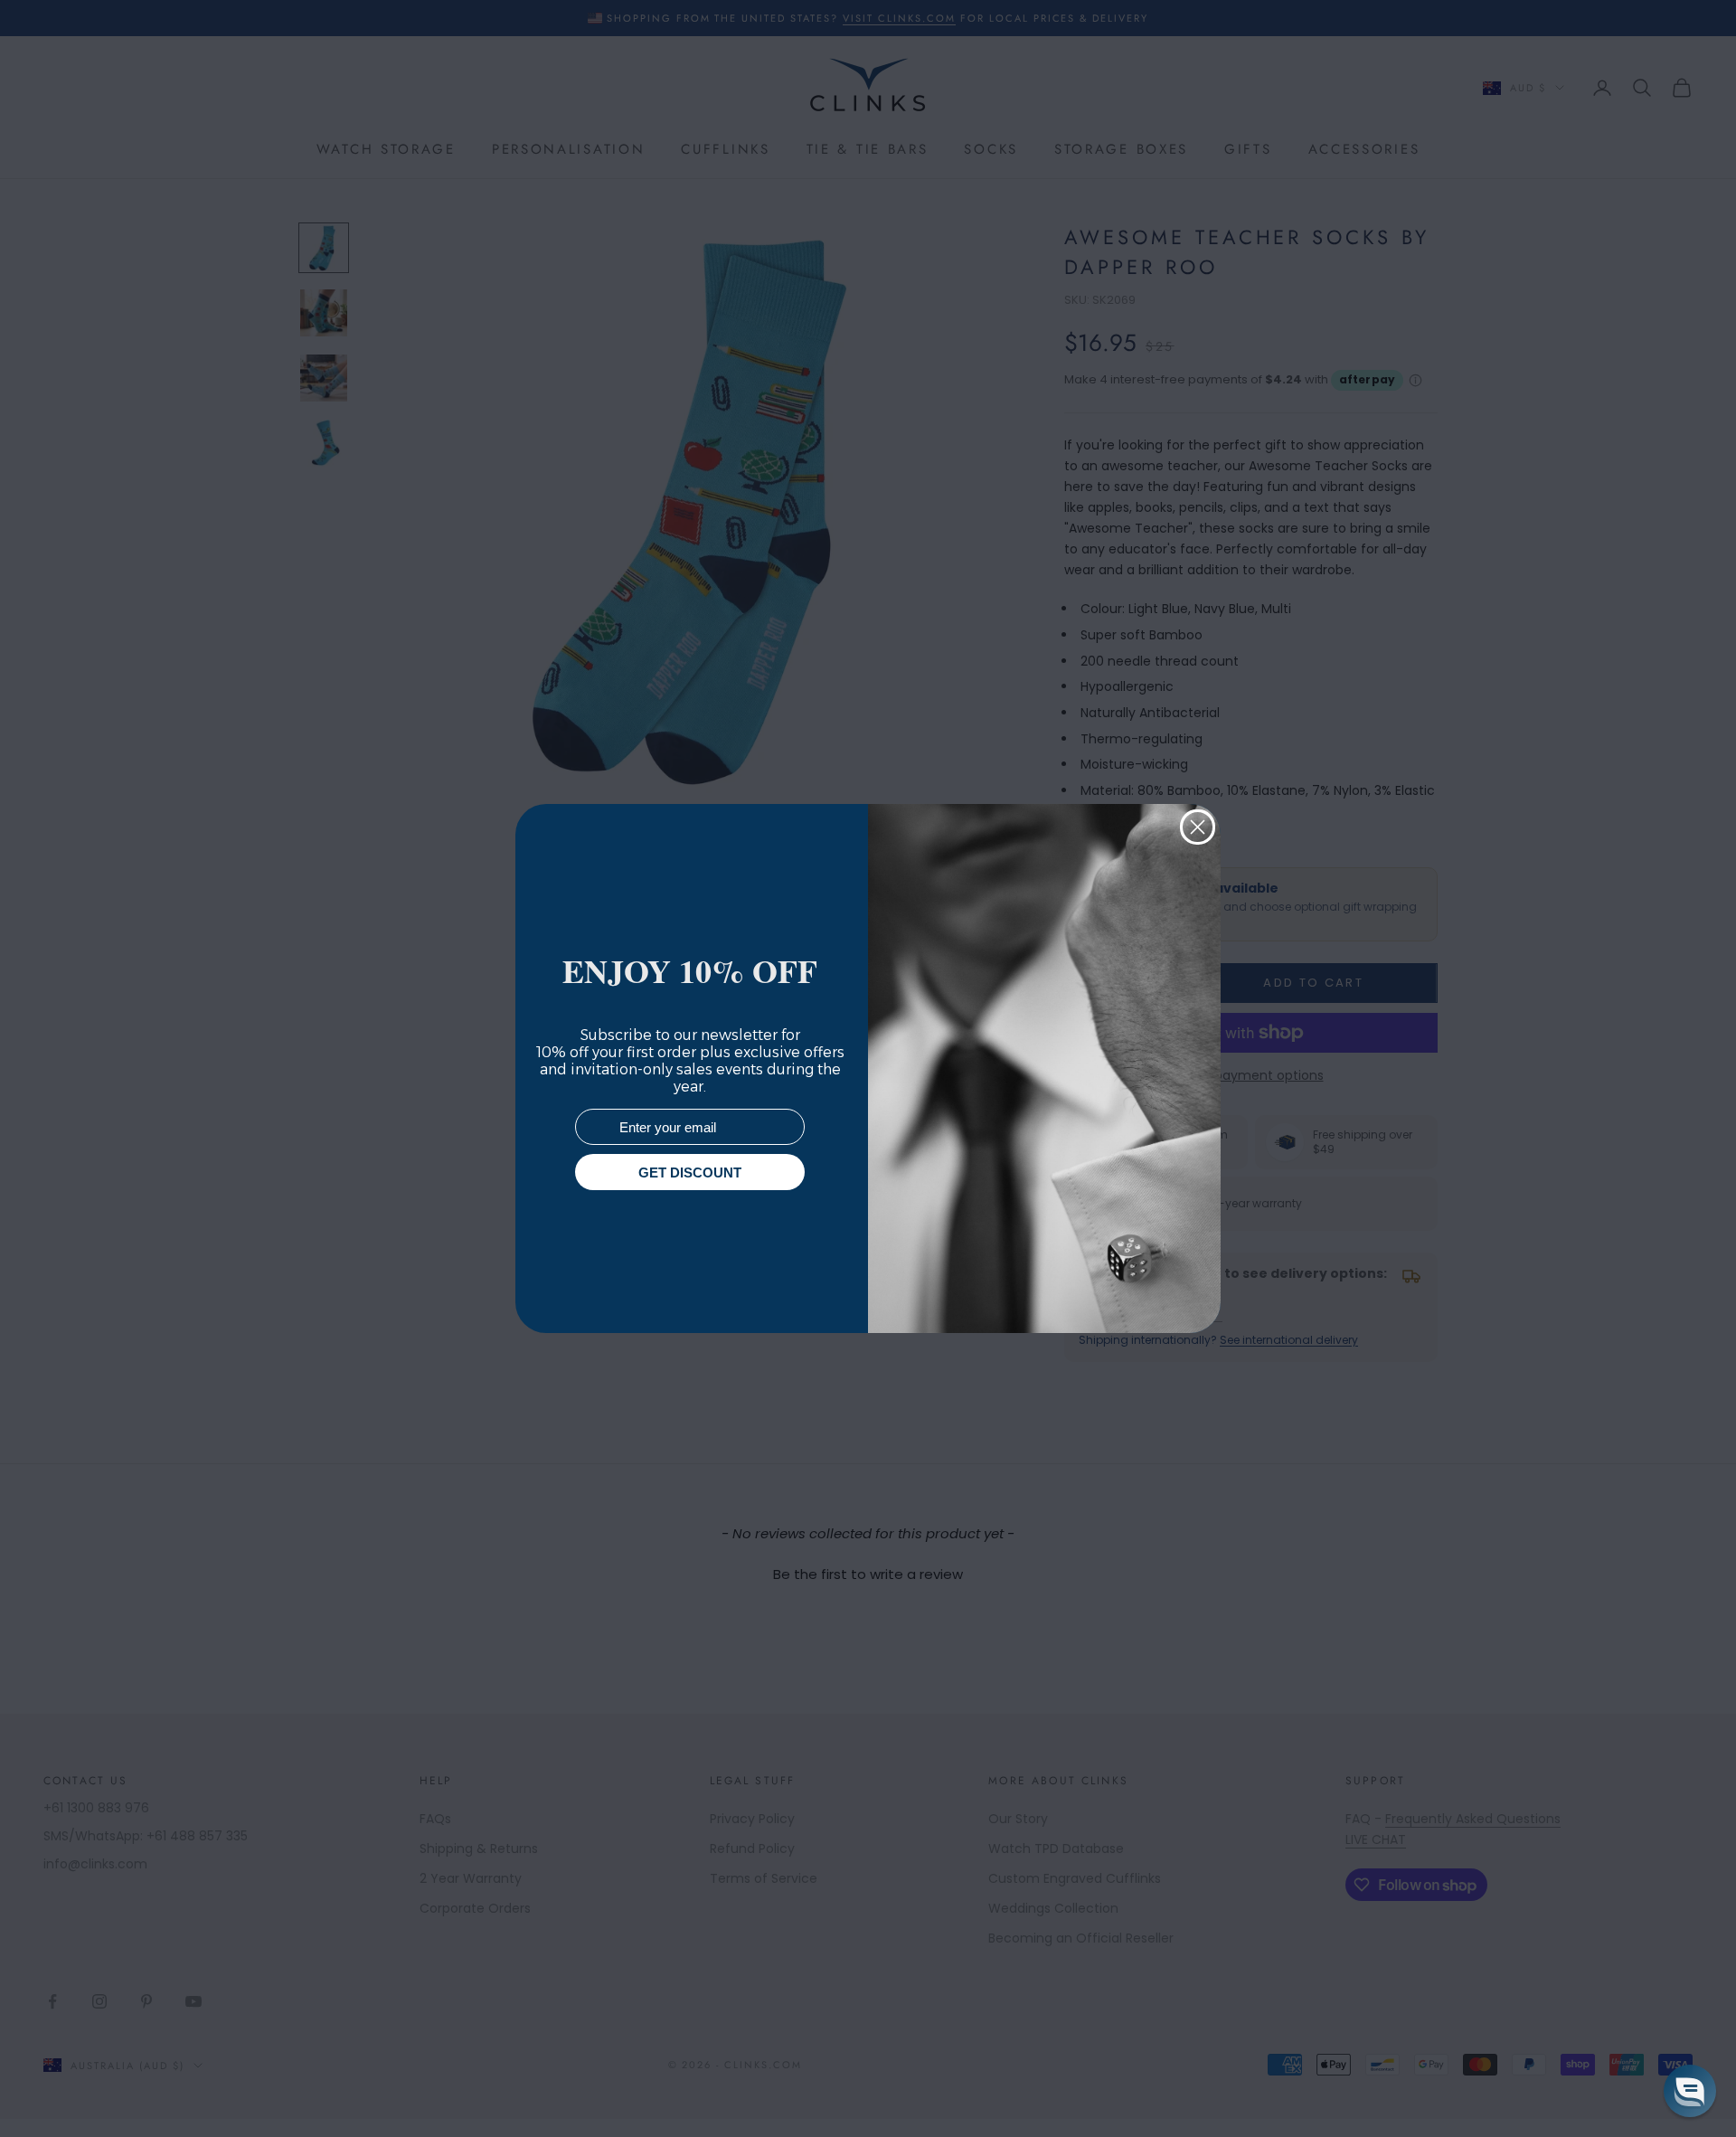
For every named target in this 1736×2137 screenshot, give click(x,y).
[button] (1690, 2091)
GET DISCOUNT (690, 1173)
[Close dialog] (1198, 827)
